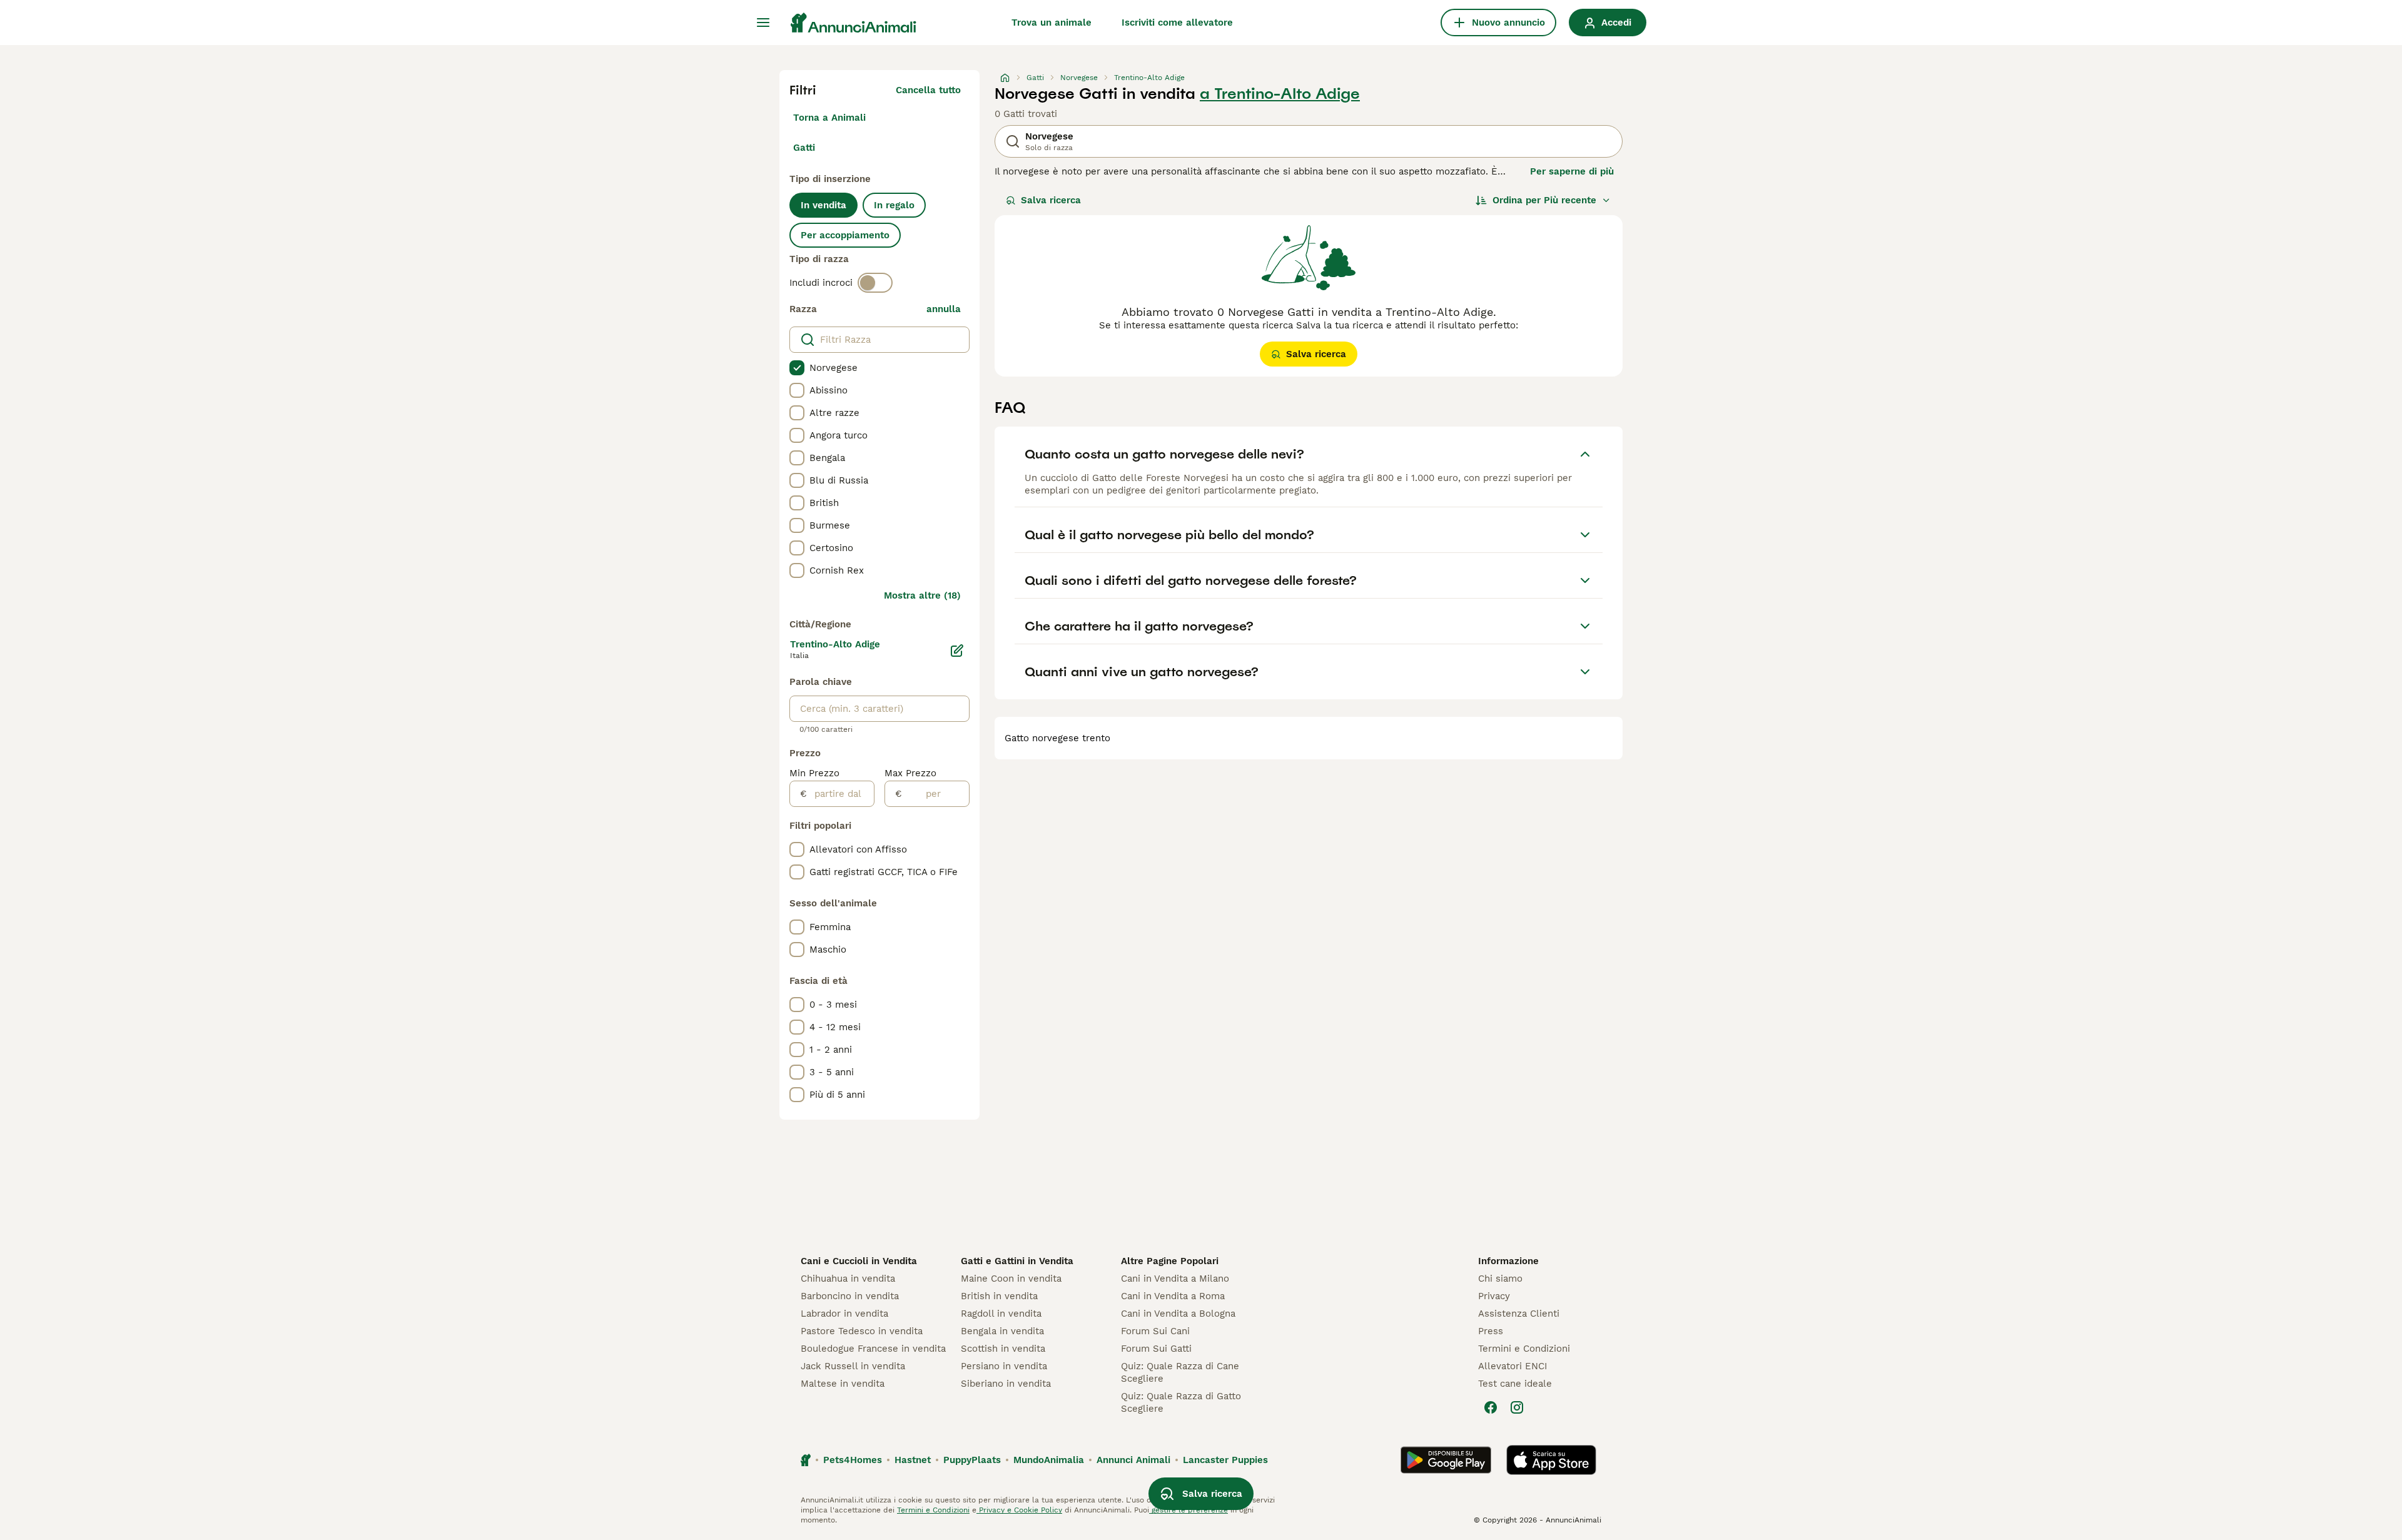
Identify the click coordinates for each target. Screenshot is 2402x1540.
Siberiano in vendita (1006, 1384)
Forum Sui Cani (1155, 1331)
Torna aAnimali (829, 118)
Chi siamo (1500, 1279)
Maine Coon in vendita (1011, 1279)
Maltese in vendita (843, 1384)
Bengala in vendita (1002, 1331)
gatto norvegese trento (1057, 738)
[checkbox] (797, 368)
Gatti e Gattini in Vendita (1017, 1261)
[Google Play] (1446, 1460)
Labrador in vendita (844, 1314)
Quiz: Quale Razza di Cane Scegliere (1180, 1372)
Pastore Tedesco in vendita (862, 1331)
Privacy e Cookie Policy (1019, 1510)
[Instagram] (1517, 1407)
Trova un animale (1052, 23)
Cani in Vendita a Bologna (1178, 1314)
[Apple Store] (1551, 1460)
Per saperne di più (1572, 171)
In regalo (894, 205)
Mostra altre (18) (922, 595)
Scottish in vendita (1003, 1349)
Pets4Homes (853, 1460)
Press (1491, 1331)
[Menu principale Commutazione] (763, 23)
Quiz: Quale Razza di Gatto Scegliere (1181, 1402)
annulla (944, 309)
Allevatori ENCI (1513, 1366)
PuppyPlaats (972, 1460)
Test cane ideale (1515, 1384)
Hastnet (913, 1460)
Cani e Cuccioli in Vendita (859, 1261)
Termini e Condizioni (1524, 1349)
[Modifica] (957, 651)
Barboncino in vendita (850, 1296)
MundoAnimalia (1049, 1460)
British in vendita (999, 1296)
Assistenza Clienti (1519, 1314)
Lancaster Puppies (1225, 1460)
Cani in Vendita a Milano (1175, 1279)
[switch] (875, 283)
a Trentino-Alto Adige (1280, 94)
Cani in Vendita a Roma (1173, 1296)
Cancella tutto (928, 90)
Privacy (1494, 1296)
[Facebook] (1491, 1407)
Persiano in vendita (1004, 1366)
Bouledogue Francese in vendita (873, 1349)
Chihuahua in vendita (848, 1279)
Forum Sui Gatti (1156, 1349)
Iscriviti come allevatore (1177, 23)
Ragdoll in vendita (1001, 1314)
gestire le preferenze (1188, 1510)
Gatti (804, 148)
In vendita (823, 205)
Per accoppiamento (845, 235)
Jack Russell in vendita (853, 1366)
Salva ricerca (1051, 200)
